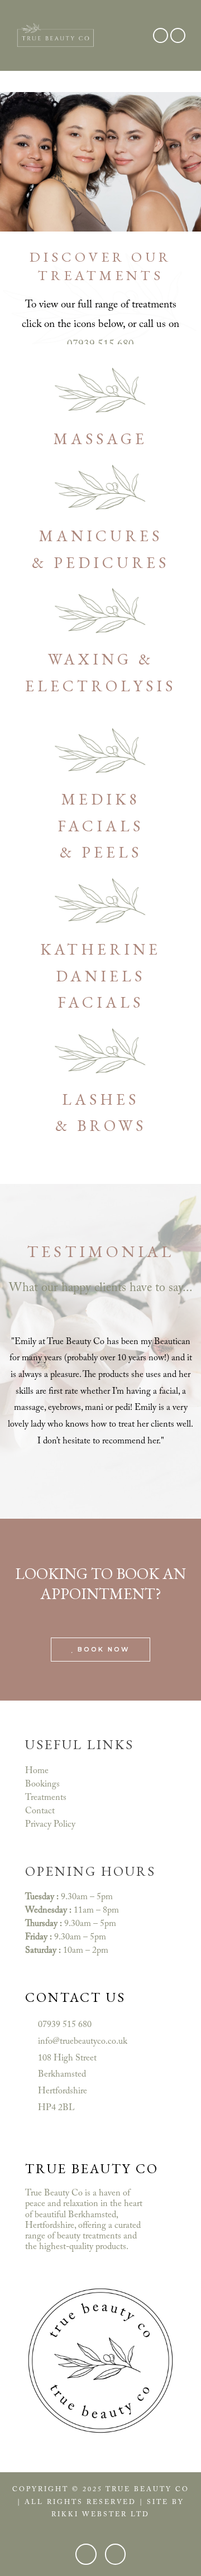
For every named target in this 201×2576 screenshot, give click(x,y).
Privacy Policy (50, 1824)
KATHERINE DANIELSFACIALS (100, 976)
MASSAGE (100, 439)
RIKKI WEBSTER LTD (100, 2515)
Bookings (42, 1784)
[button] (135, 35)
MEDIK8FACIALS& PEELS (100, 825)
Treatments (46, 1798)
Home (37, 1771)
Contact (40, 1811)
